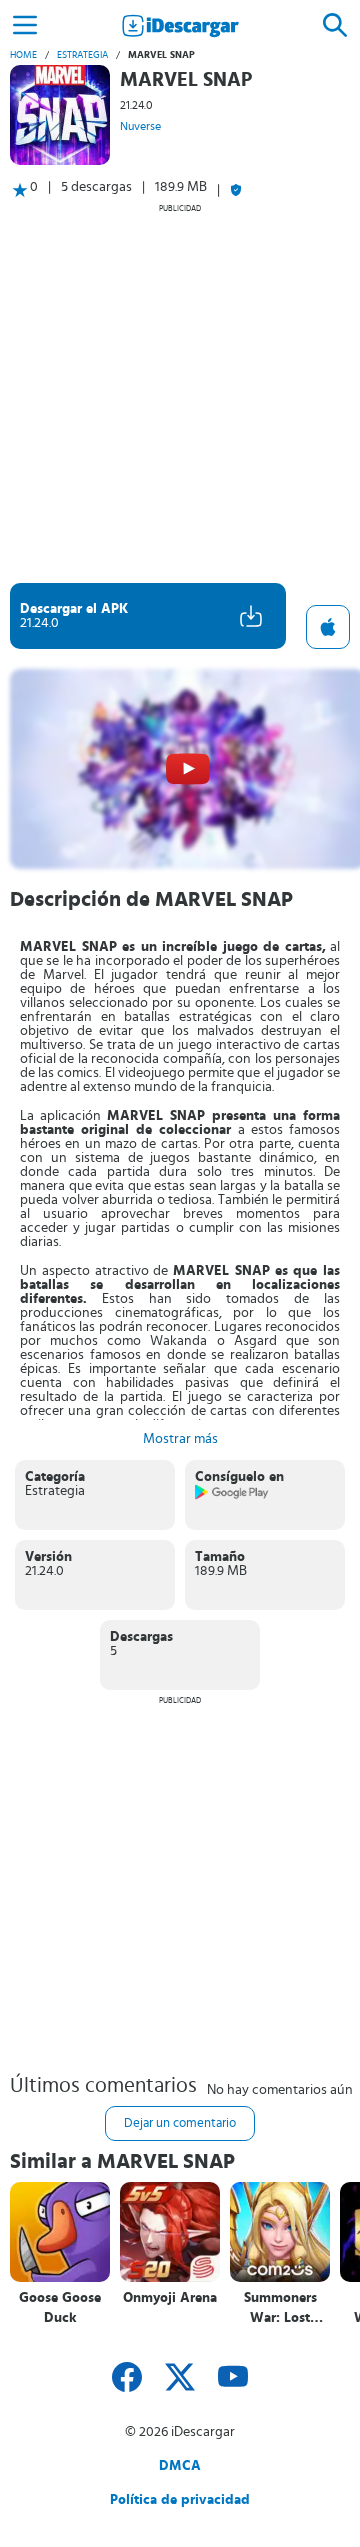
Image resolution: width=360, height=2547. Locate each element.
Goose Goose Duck (60, 2308)
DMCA (180, 2466)
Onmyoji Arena (170, 2298)
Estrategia (82, 55)
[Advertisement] (180, 393)
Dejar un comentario (180, 2123)
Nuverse (140, 126)
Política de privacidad (180, 2500)
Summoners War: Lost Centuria (280, 2308)
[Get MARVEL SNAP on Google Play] (232, 1496)
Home (23, 55)
